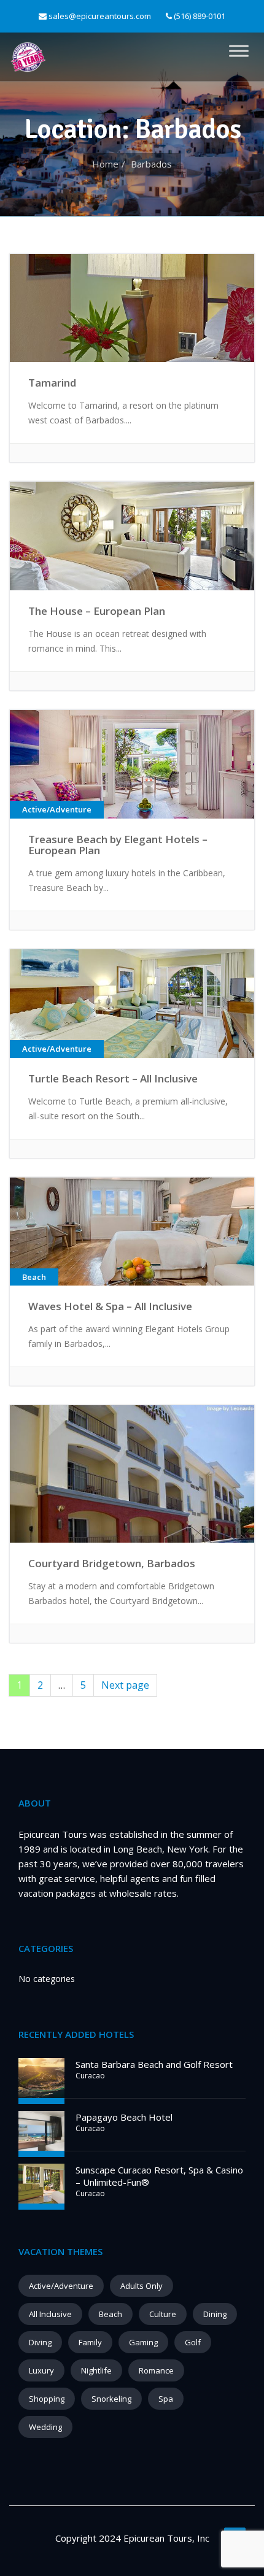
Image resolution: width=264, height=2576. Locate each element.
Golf (193, 2342)
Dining (215, 2314)
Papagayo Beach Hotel (124, 2117)
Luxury (41, 2370)
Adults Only (142, 2286)
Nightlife (96, 2370)
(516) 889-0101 (199, 16)
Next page (125, 1685)
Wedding (45, 2427)
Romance (156, 2370)
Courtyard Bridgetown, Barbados (112, 1563)
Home (105, 164)
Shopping (47, 2399)
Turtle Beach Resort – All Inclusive (113, 1078)
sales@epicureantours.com (100, 16)
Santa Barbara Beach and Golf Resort (154, 2064)
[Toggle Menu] (239, 51)
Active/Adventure (61, 2286)
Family (90, 2342)
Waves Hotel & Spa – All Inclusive (110, 1306)
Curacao (90, 2076)
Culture (163, 2314)
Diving (40, 2342)
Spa (166, 2399)
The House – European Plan (97, 611)
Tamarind (52, 383)
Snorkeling (111, 2399)
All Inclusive (50, 2314)
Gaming (143, 2342)
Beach (111, 2314)
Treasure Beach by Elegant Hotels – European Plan (118, 845)
